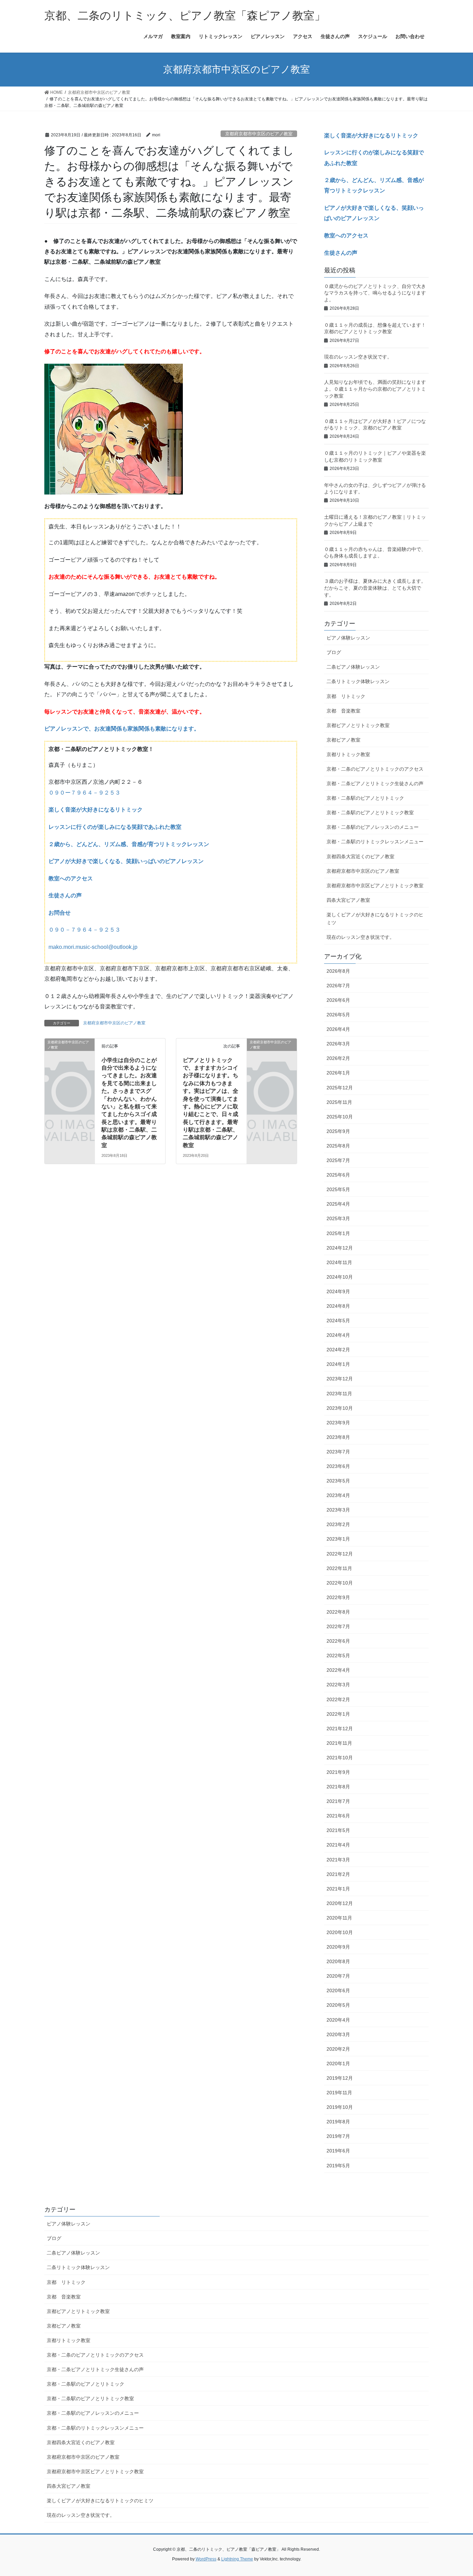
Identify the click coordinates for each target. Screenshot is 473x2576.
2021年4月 (338, 1845)
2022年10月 (340, 1583)
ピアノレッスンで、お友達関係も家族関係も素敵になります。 (122, 729)
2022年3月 (338, 1685)
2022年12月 (340, 1554)
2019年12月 (340, 2078)
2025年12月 (340, 1088)
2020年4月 (338, 2020)
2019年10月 (340, 2107)
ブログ (334, 652)
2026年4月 (338, 1029)
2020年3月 (338, 2034)
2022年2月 (338, 1699)
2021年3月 (338, 1860)
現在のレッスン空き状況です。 (358, 357)
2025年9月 (338, 1131)
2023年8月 (338, 1437)
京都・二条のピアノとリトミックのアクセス (375, 769)
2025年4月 (338, 1204)
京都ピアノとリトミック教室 (358, 725)
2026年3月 (338, 1044)
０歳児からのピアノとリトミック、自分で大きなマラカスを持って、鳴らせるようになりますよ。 (375, 293)
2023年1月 (338, 1539)
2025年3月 (338, 1218)
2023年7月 (338, 1452)
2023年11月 (339, 1394)
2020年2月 (338, 2049)
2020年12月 (340, 1903)
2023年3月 (338, 1510)
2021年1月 (338, 1889)
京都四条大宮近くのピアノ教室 (360, 856)
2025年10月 (340, 1117)
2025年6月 (338, 1175)
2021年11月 (339, 1743)
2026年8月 (338, 971)
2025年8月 (338, 1146)
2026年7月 (338, 986)
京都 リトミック (346, 696)
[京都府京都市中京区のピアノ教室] (70, 1053)
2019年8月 (338, 2122)
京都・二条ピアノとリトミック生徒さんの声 (375, 783)
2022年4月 (338, 1670)
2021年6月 (338, 1816)
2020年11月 (339, 1918)
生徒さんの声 (65, 895)
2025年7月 (338, 1160)
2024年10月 (340, 1277)
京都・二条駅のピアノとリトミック (365, 798)
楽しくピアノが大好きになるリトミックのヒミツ (375, 919)
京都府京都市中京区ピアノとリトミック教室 (375, 886)
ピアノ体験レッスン (348, 638)
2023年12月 (340, 1379)
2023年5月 (338, 1481)
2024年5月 (338, 1321)
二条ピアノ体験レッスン (353, 667)
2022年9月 (338, 1597)
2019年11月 (339, 2093)
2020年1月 (338, 2063)
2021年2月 (338, 1874)
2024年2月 (338, 1350)
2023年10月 (340, 1408)
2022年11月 (339, 1568)
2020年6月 (338, 1990)
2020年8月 (338, 1961)
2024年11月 (339, 1262)
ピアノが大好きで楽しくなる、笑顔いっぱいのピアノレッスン (126, 861)
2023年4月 (338, 1495)
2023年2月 (338, 1524)
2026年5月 (338, 1015)
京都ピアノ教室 (343, 740)
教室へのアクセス (71, 878)
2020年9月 (338, 1947)
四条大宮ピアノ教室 (348, 900)
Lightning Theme (237, 2559)
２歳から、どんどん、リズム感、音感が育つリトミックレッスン (129, 844)
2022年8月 (338, 1612)
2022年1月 (338, 1714)
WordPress (206, 2559)
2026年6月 (338, 1000)
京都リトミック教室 (348, 754)
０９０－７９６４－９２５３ (84, 930)
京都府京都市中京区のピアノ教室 (259, 134)
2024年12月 (340, 1248)
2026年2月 (338, 1058)
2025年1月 (338, 1233)
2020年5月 (338, 2005)
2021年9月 (338, 1772)
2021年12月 (340, 1729)
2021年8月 (338, 1787)
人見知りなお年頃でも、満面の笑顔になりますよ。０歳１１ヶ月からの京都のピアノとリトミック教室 (375, 389)
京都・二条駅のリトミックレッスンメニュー (375, 842)
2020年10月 (340, 1932)
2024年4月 (338, 1335)
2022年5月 (338, 1656)
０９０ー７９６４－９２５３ (84, 793)
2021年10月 (340, 1758)
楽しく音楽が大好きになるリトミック (96, 810)
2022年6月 (338, 1641)
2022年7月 (338, 1626)
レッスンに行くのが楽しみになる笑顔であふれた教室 (115, 827)
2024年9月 (338, 1291)
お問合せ (60, 913)
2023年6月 (338, 1466)
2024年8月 (338, 1306)
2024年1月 (338, 1364)
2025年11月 (339, 1102)
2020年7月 (338, 1976)
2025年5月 (338, 1189)
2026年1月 (338, 1073)
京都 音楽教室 (343, 711)
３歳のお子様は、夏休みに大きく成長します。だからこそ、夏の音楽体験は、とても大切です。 (375, 588)
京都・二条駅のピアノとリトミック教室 (370, 813)
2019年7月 (338, 2136)
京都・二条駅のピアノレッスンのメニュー (373, 827)
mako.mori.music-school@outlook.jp (93, 947)
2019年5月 (338, 2166)
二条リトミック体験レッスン (358, 681)
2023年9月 (338, 1423)
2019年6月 (338, 2151)
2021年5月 (338, 1830)
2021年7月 (338, 1801)
